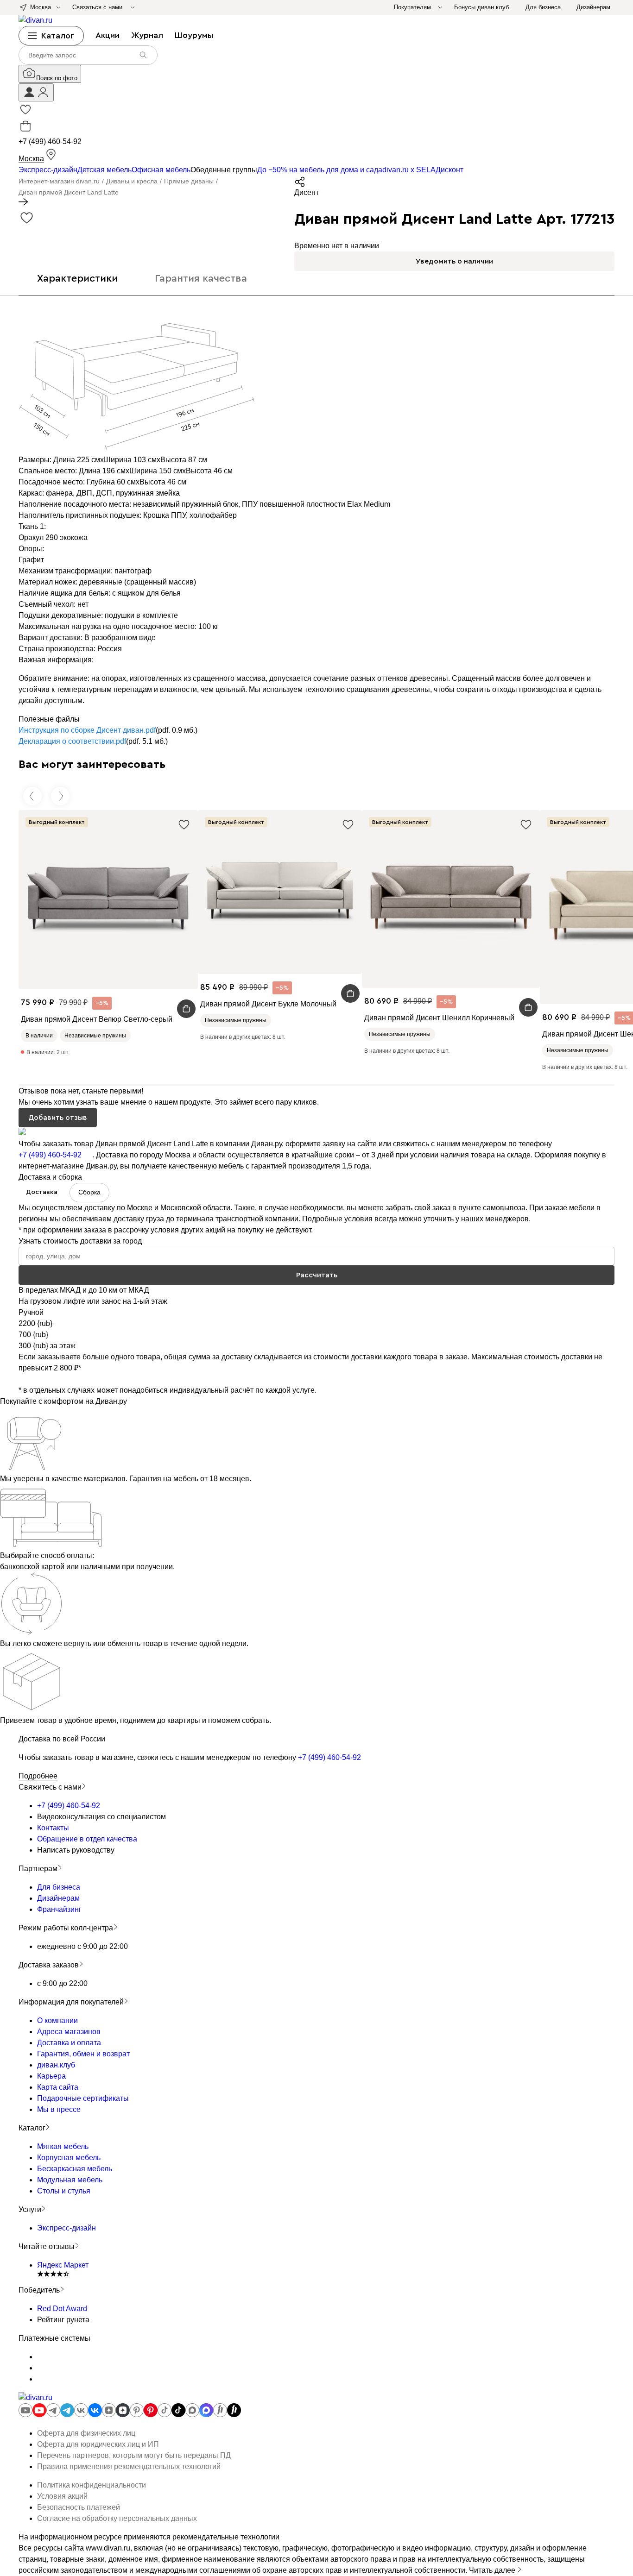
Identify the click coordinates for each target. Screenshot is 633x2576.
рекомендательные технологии (226, 2537)
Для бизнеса (59, 1887)
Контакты (53, 1828)
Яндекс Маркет (63, 2265)
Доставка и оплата (69, 2043)
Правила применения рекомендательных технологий (129, 2466)
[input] (88, 55)
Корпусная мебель (69, 2158)
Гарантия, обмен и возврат (83, 2054)
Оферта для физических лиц (86, 2433)
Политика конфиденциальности (92, 2485)
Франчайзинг (59, 1909)
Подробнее (38, 1776)
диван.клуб (56, 2065)
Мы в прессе (59, 2109)
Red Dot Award (62, 2309)
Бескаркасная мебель (75, 2169)
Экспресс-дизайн (66, 2228)
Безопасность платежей (79, 2507)
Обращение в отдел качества (87, 1839)
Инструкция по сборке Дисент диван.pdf (87, 730)
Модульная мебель (70, 2180)
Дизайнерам (58, 1898)
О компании (57, 2020)
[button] (36, 92)
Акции (108, 35)
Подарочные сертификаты (83, 2098)
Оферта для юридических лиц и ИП (98, 2444)
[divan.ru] (35, 20)
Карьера (51, 2076)
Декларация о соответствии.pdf (72, 741)
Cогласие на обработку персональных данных (117, 2518)
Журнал (147, 35)
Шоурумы (194, 35)
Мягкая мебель (63, 2146)
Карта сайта (58, 2087)
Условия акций (62, 2496)
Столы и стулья (64, 2191)
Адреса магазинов (69, 2032)
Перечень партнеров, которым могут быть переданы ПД (134, 2455)
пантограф (133, 571)
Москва (31, 159)
